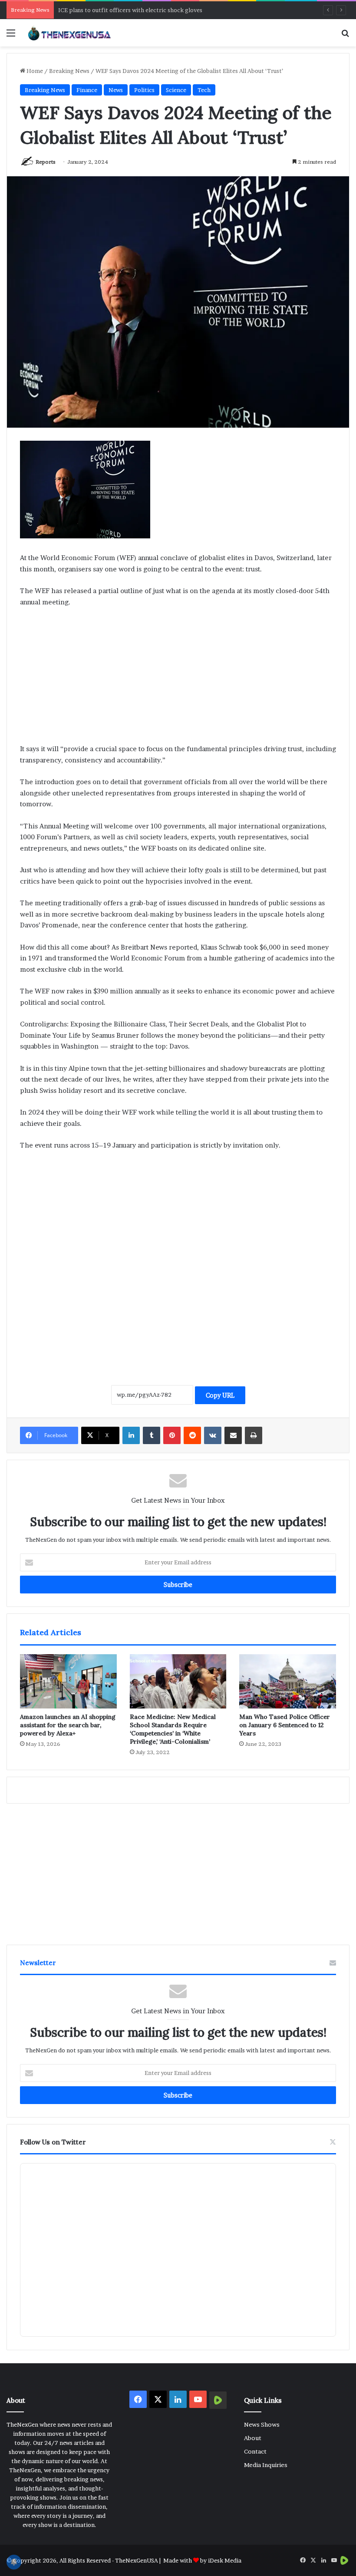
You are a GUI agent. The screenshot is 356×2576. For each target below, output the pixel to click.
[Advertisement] (178, 679)
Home (34, 71)
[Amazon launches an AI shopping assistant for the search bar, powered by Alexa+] (68, 1682)
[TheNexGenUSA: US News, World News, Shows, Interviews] (69, 33)
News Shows (262, 2424)
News (116, 90)
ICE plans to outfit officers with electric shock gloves (130, 10)
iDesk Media (225, 2560)
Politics (144, 90)
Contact (255, 2451)
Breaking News (69, 71)
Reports (46, 162)
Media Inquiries (266, 2465)
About (253, 2438)
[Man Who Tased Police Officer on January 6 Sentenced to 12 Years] (288, 1682)
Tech (204, 90)
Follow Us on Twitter (53, 2142)
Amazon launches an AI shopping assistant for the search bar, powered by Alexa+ (68, 1725)
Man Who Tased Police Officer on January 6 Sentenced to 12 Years (285, 1725)
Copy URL (220, 1395)
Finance (87, 90)
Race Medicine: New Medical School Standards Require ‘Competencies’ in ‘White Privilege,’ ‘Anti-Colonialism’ (173, 1729)
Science (176, 90)
